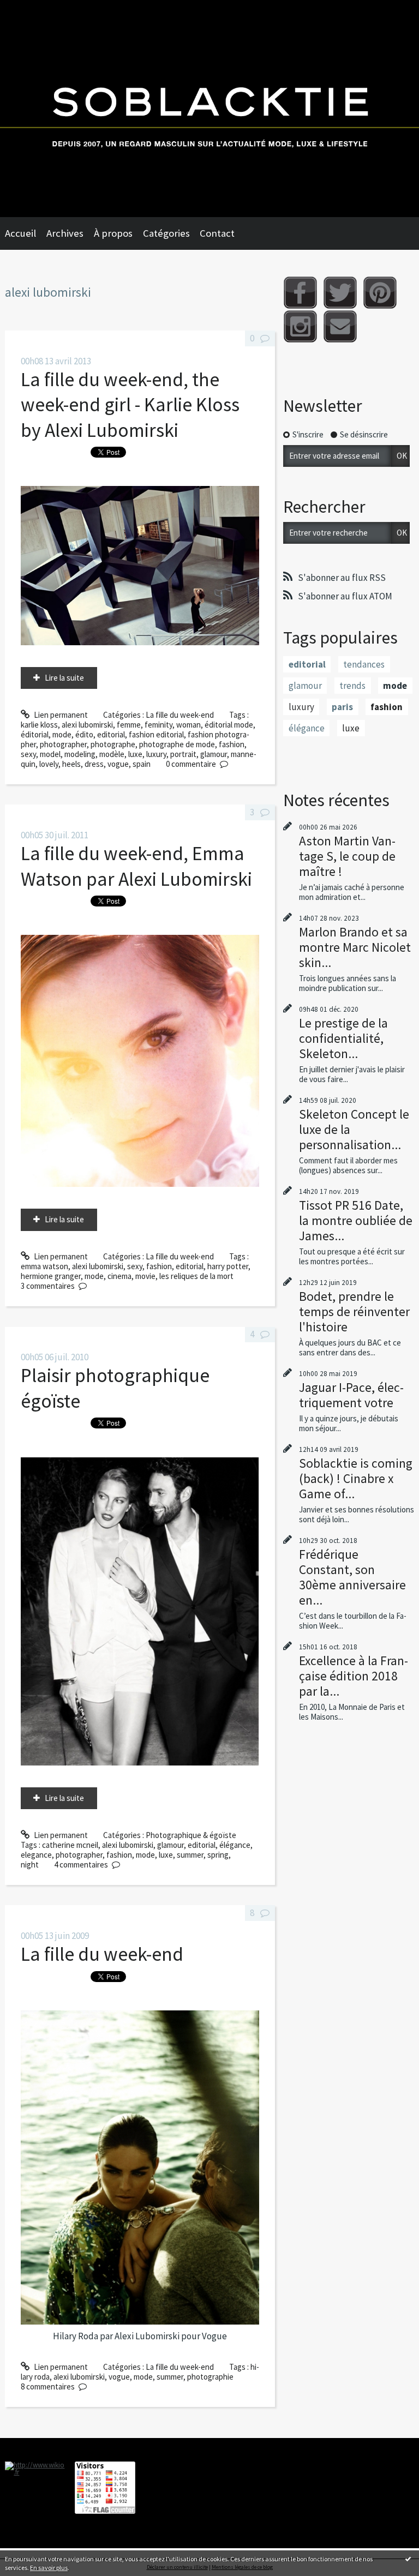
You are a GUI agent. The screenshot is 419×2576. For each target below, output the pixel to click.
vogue (118, 764)
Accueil (20, 233)
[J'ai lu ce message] (408, 2559)
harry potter (228, 1266)
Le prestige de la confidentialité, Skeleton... (343, 1038)
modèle (112, 754)
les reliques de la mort (196, 1276)
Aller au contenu (32, 9)
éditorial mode (229, 725)
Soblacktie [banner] (209, 109)
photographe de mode (177, 744)
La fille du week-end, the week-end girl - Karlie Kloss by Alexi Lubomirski (130, 405)
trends (352, 686)
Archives (65, 233)
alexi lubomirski (87, 725)
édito (84, 734)
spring (218, 1855)
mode (62, 734)
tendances (364, 664)
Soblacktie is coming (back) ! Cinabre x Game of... (356, 1478)
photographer (63, 744)
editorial (111, 734)
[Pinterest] (380, 293)
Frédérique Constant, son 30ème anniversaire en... (352, 1577)
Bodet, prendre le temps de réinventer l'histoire (354, 1311)
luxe (135, 754)
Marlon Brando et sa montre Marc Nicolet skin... (355, 947)
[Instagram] (300, 326)
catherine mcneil (70, 1845)
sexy (28, 754)
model (50, 754)
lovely (49, 764)
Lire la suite (64, 678)
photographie (210, 2377)
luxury (156, 754)
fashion (232, 744)
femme (129, 725)
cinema (119, 1276)
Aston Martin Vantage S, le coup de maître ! (347, 856)
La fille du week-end (180, 715)
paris (342, 707)
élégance (235, 1845)
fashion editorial (156, 734)
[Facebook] (300, 293)
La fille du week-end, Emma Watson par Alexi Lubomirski (136, 866)
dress (94, 764)
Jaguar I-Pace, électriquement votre (351, 1395)
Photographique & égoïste (191, 1835)
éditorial (35, 734)
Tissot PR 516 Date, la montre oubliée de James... (356, 1220)
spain (142, 764)
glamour (214, 754)
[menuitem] (26, 233)
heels (71, 764)
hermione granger (51, 1276)
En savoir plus (49, 2568)
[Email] (340, 326)
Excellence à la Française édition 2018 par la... (354, 1676)
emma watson (44, 1266)
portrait (183, 754)
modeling (80, 754)
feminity (158, 725)
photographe (113, 744)
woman (188, 725)
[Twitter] (340, 293)
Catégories (166, 233)
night (30, 1865)
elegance (36, 1855)
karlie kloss (39, 725)
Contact (217, 233)
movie (145, 1276)
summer (190, 1855)
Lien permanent (60, 715)
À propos (113, 233)
